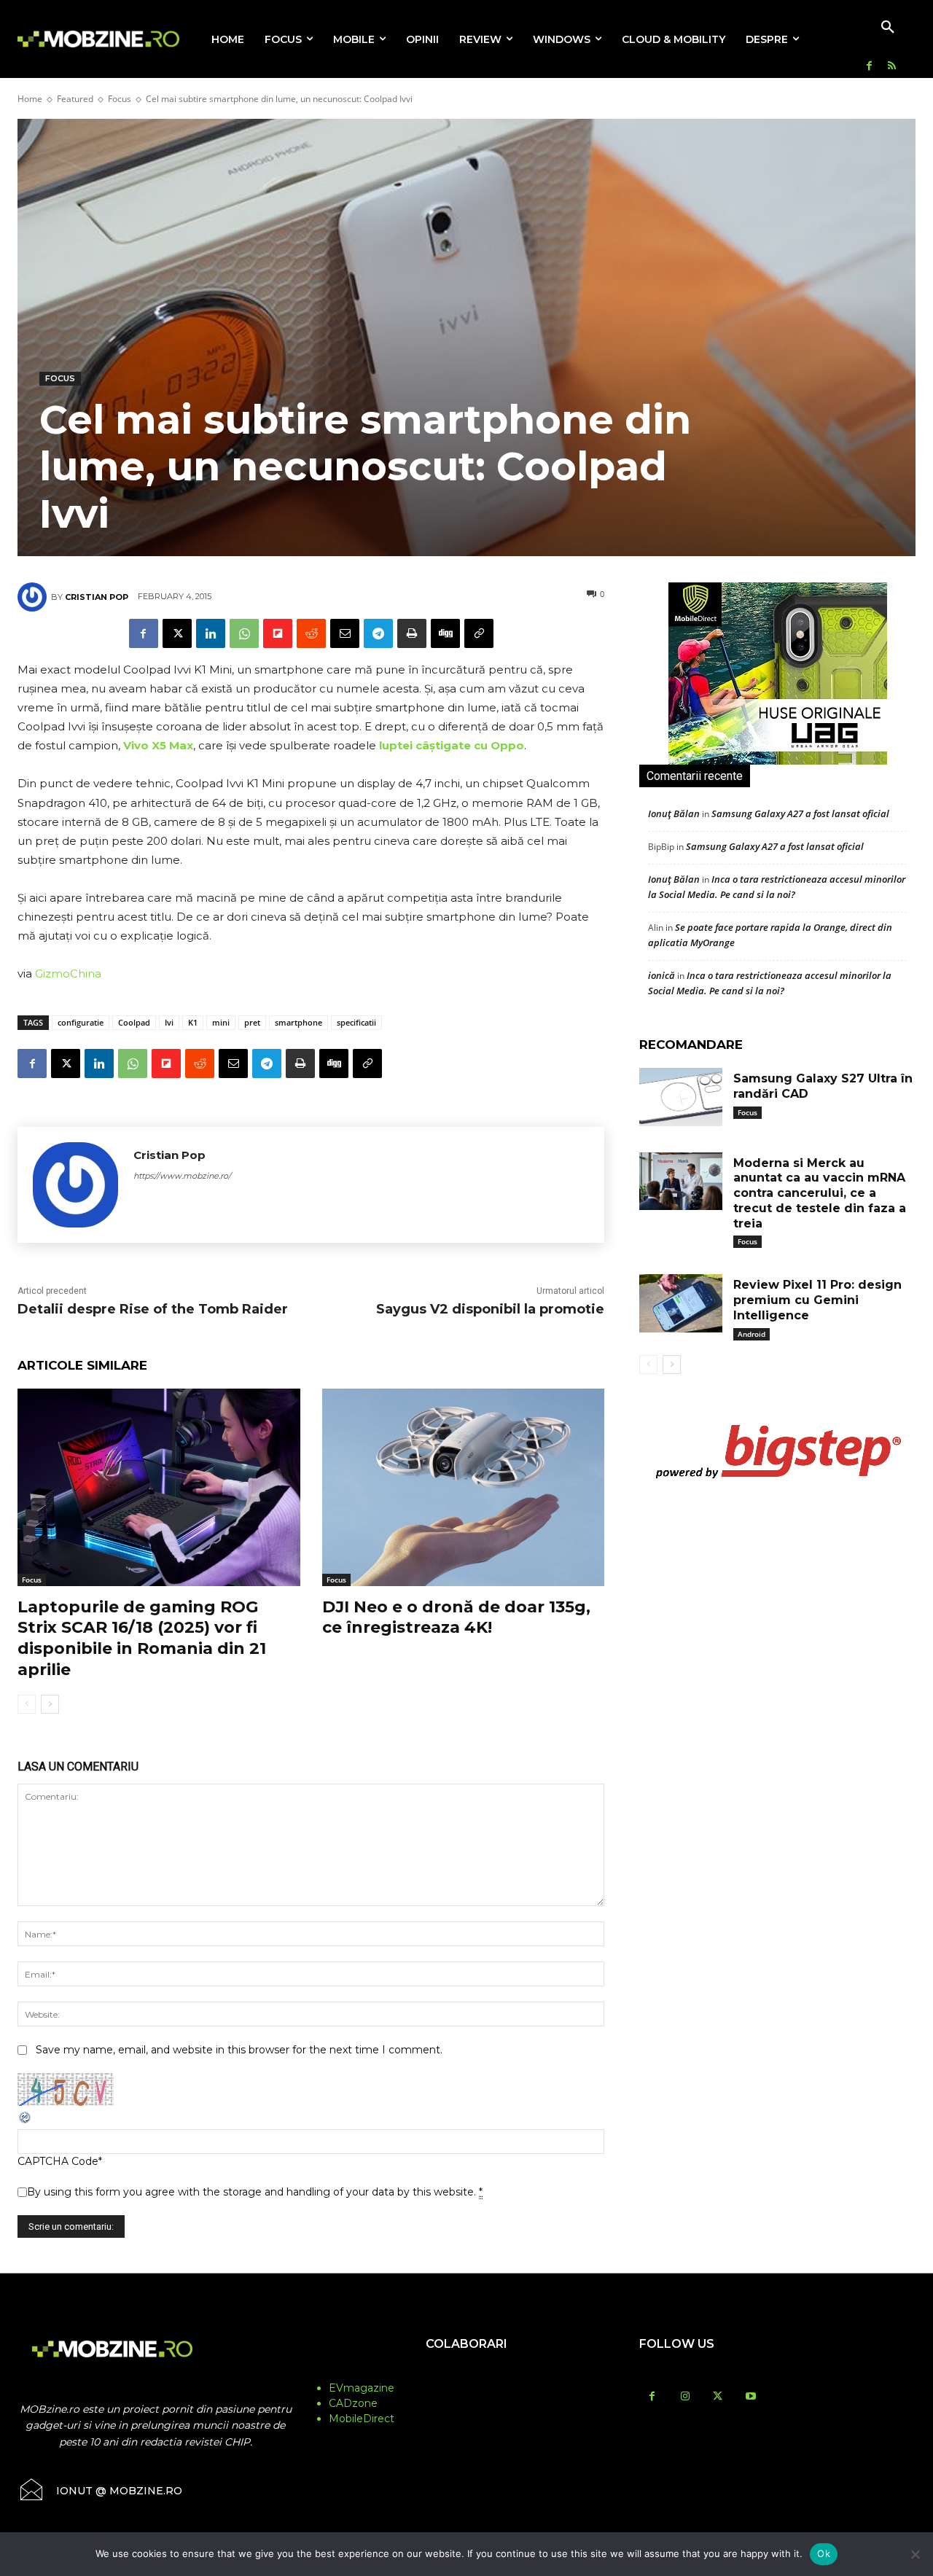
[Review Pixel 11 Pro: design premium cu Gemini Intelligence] (681, 1303)
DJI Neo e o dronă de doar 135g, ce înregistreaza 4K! (456, 1617)
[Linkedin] (211, 633)
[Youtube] (750, 2397)
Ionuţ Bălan (674, 813)
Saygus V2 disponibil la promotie (490, 1309)
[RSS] (892, 67)
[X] (177, 633)
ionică (661, 975)
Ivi (169, 1022)
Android (752, 1334)
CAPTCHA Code (58, 2161)
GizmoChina (68, 973)
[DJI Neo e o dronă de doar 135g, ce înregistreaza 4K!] (464, 1487)
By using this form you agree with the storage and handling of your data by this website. (255, 2192)
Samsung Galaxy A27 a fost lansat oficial (800, 813)
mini (221, 1022)
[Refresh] (26, 2121)
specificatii (356, 1022)
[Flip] (278, 633)
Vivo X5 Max (158, 745)
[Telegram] (378, 633)
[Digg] (445, 633)
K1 (193, 1022)
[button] (888, 28)
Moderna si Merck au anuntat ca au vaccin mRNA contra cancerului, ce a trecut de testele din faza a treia (820, 1193)
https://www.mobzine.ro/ (182, 1176)
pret (252, 1022)
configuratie (81, 1022)
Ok (824, 2553)
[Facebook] (869, 67)
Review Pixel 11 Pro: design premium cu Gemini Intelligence (817, 1300)
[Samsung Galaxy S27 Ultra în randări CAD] (681, 1097)
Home (30, 99)
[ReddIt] (311, 633)
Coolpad (134, 1022)
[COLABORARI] (467, 2373)
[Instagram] (685, 2397)
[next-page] (50, 1704)
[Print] (412, 633)
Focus (120, 99)
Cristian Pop (97, 597)
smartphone (298, 1022)
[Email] (345, 633)
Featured (75, 99)
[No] (915, 2554)
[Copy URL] (479, 633)
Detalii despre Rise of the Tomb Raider (153, 1309)
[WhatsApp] (244, 633)
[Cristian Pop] (34, 597)
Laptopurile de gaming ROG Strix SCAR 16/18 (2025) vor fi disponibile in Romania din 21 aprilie (142, 1638)
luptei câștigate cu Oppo (452, 745)
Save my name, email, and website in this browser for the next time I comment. (239, 2050)
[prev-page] (27, 1704)
